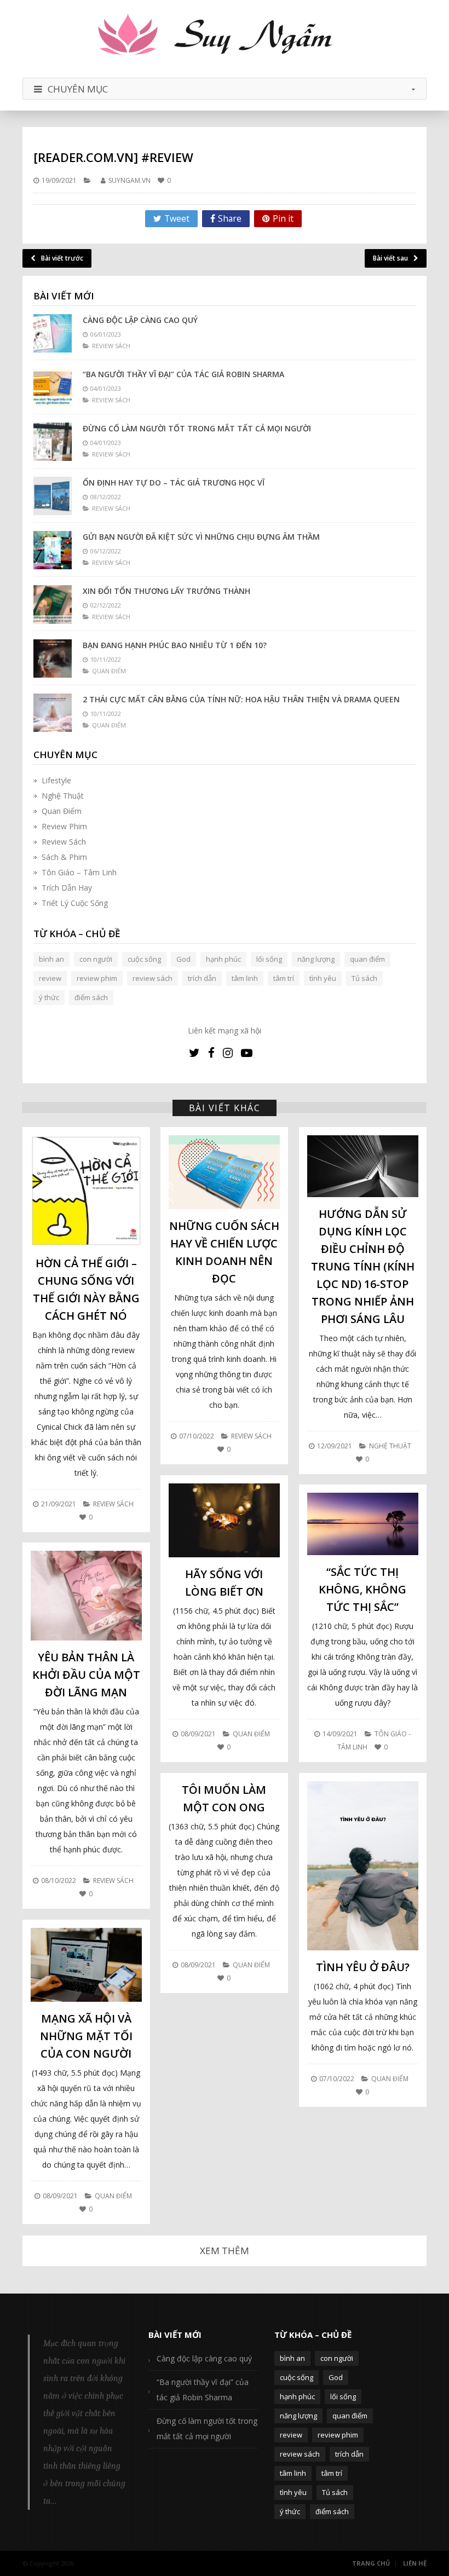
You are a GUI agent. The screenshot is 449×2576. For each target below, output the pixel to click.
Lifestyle (56, 780)
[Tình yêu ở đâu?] (363, 1866)
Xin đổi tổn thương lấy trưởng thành (166, 591)
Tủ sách (364, 978)
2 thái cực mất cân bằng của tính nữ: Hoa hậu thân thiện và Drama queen (241, 699)
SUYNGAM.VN (129, 180)
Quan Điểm (62, 811)
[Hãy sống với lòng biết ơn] (224, 1520)
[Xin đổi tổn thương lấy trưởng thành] (53, 604)
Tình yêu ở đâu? (363, 1967)
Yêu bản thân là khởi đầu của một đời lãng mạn (86, 1675)
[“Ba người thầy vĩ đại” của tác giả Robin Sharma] (53, 388)
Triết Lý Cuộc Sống (75, 903)
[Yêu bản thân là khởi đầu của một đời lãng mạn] (86, 1595)
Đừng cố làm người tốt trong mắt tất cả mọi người (197, 428)
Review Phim (64, 826)
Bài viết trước (62, 258)
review (50, 978)
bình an (51, 959)
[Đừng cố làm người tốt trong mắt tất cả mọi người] (53, 442)
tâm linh (245, 978)
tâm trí (284, 978)
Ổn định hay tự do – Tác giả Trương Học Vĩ (174, 483)
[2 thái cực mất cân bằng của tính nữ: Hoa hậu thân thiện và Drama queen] (53, 713)
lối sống (269, 959)
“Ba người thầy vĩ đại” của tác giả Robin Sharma (183, 374)
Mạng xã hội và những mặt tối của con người (86, 2036)
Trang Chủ (371, 2563)
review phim (97, 978)
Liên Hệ (415, 2563)
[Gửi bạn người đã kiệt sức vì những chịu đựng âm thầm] (53, 550)
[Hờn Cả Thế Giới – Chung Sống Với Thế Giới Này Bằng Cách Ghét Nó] (86, 1191)
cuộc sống (144, 959)
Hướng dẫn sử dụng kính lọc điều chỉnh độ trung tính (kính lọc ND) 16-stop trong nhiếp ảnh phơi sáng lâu (363, 1266)
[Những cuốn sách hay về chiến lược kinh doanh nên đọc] (224, 1172)
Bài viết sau (390, 258)
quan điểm (367, 959)
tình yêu (323, 978)
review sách (152, 978)
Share (230, 218)
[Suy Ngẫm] (225, 36)
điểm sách (91, 997)
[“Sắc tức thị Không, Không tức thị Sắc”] (363, 1524)
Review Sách (64, 842)
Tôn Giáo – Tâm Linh (79, 872)
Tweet (177, 218)
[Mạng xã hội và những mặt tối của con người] (86, 1965)
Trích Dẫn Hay (67, 888)
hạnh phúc (223, 959)
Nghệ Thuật (63, 796)
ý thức (49, 997)
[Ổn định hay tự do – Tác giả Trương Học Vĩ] (53, 496)
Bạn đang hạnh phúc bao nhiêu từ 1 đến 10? (175, 645)
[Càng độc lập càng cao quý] (53, 333)
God (183, 959)
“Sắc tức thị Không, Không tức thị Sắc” (362, 1589)
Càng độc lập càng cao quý (140, 320)
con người (96, 959)
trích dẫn (202, 978)
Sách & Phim (64, 857)
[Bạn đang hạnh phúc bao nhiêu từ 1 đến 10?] (53, 659)
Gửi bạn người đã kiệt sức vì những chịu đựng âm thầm (201, 537)
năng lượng (316, 959)
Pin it (283, 218)
